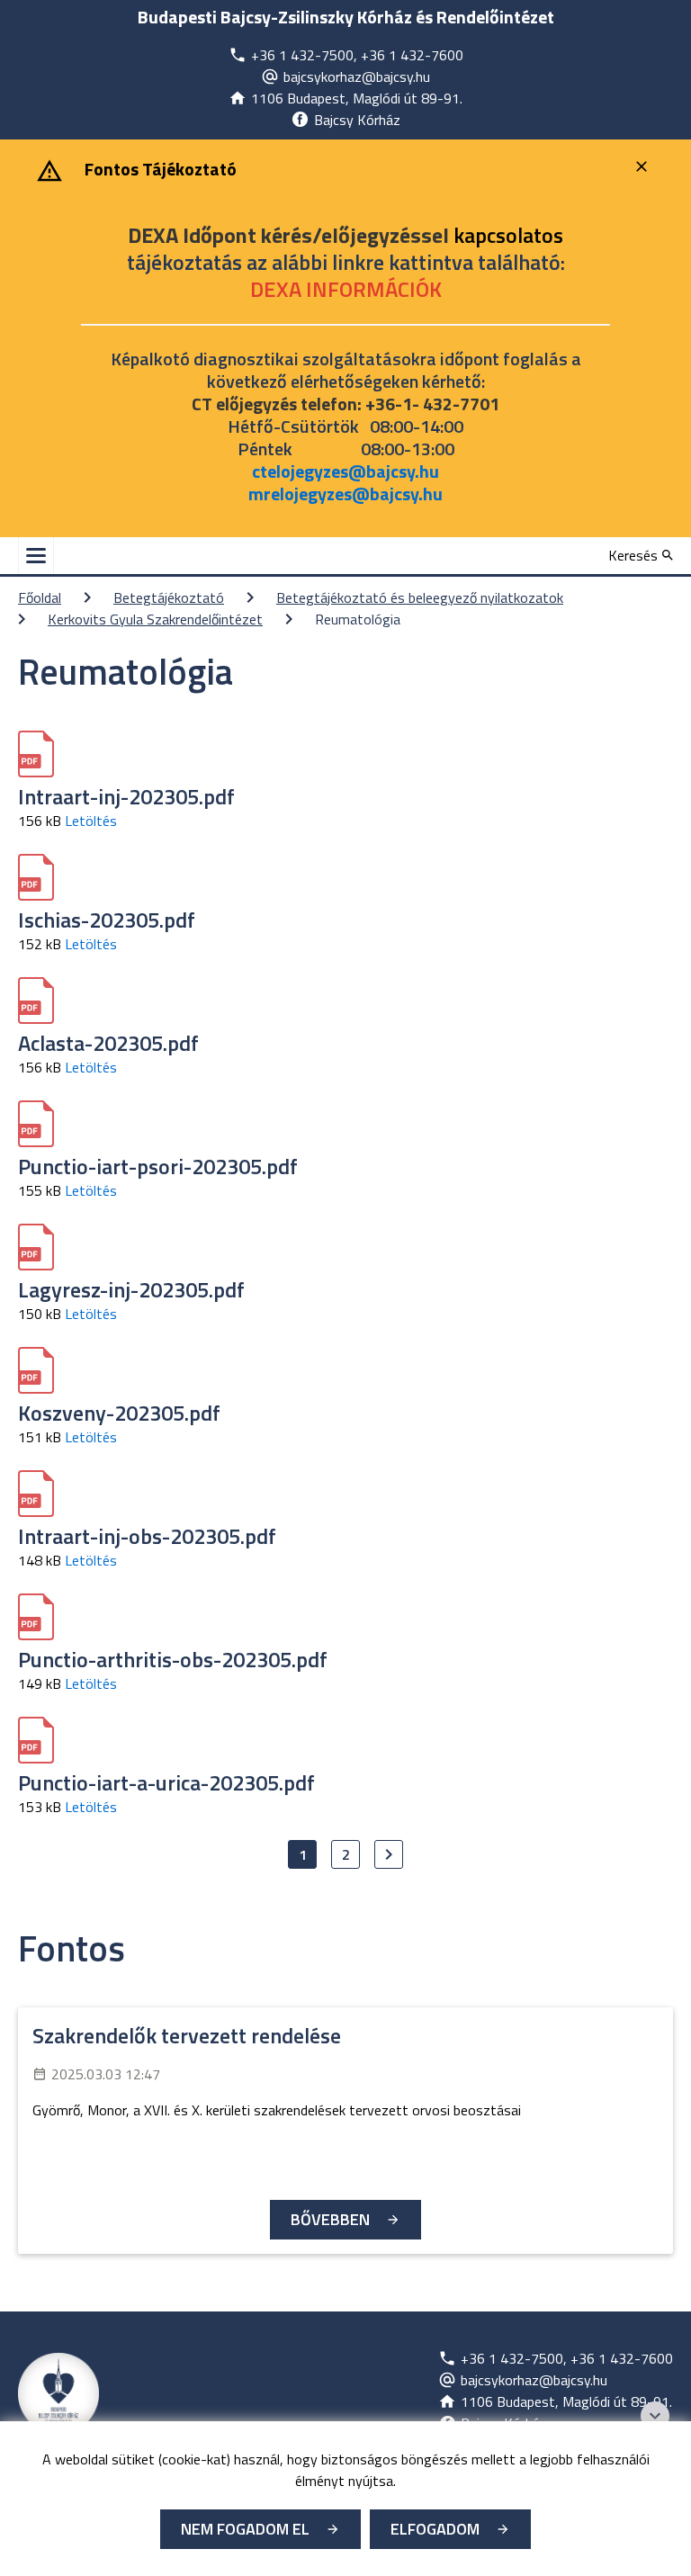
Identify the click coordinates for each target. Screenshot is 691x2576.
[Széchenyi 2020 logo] (655, 2416)
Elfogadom (435, 2529)
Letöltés (91, 821)
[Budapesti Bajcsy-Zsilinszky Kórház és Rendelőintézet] (58, 2393)
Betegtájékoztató (169, 597)
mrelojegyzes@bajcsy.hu (345, 494)
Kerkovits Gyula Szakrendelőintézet (155, 619)
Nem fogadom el (245, 2529)
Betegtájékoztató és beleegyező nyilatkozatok (420, 597)
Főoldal (40, 597)
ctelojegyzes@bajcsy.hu (345, 471)
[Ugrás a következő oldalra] (389, 1854)
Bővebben (330, 2219)
